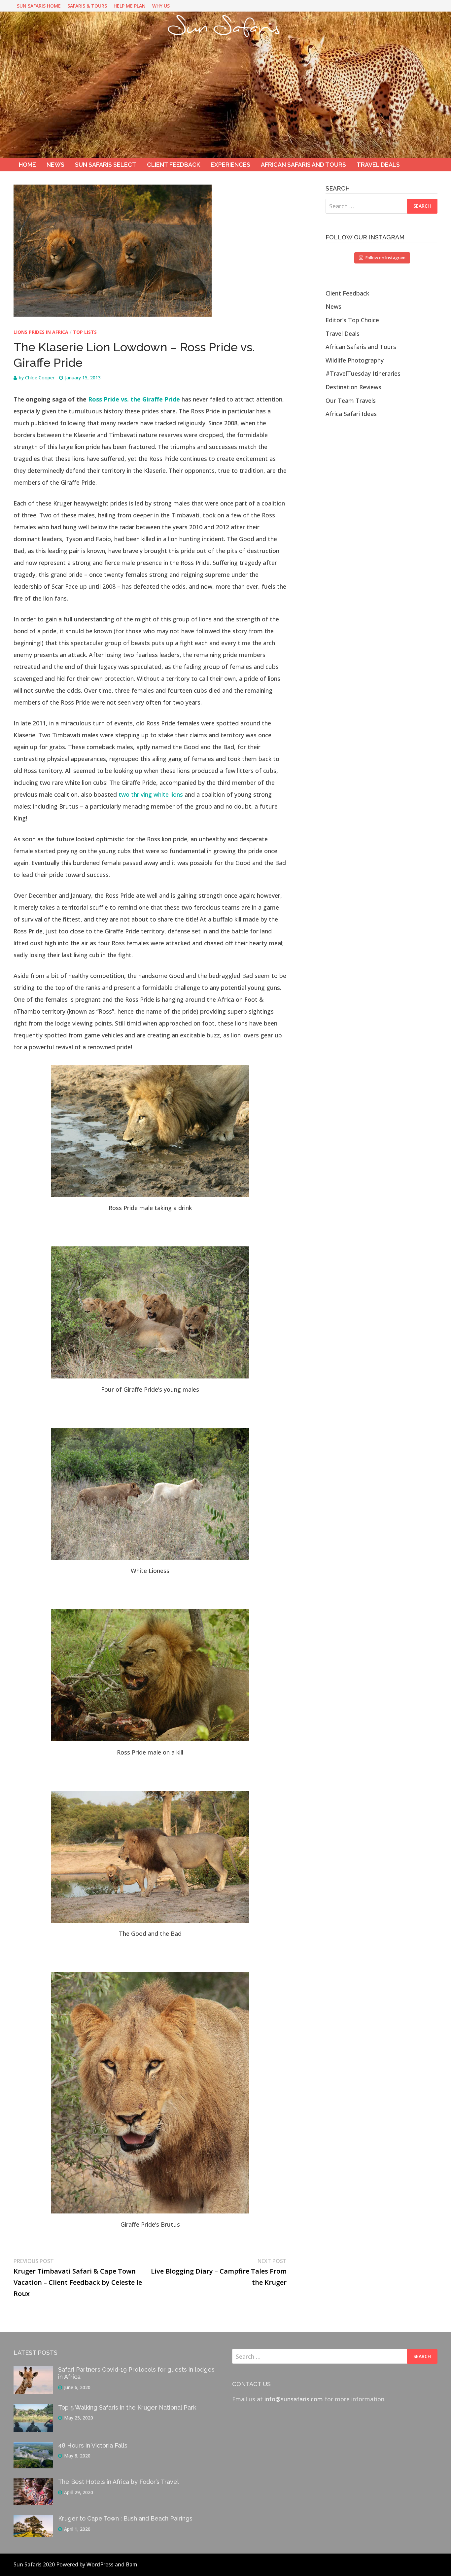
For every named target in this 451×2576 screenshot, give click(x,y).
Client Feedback (173, 165)
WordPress (100, 2564)
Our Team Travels (351, 400)
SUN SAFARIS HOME (39, 6)
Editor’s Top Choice (352, 320)
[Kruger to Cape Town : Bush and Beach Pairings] (33, 2520)
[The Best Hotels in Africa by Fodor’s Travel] (33, 2483)
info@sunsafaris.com (294, 2399)
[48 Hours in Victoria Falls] (33, 2447)
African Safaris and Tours (303, 165)
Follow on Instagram (385, 258)
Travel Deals (378, 165)
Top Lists (85, 332)
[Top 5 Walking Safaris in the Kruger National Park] (33, 2409)
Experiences (230, 165)
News (55, 165)
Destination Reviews (353, 387)
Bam (132, 2564)
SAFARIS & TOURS (87, 6)
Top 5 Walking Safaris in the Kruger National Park (127, 2407)
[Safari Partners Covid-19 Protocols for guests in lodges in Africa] (33, 2371)
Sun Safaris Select (106, 165)
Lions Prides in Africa (41, 332)
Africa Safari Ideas (351, 414)
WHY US (161, 6)
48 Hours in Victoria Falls (93, 2445)
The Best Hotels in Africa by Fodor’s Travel (119, 2482)
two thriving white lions (151, 794)
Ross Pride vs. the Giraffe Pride (133, 399)
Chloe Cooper (40, 378)
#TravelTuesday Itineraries (363, 373)
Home (27, 165)
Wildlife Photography (355, 360)
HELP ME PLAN (130, 6)
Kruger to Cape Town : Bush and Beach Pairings (125, 2518)
